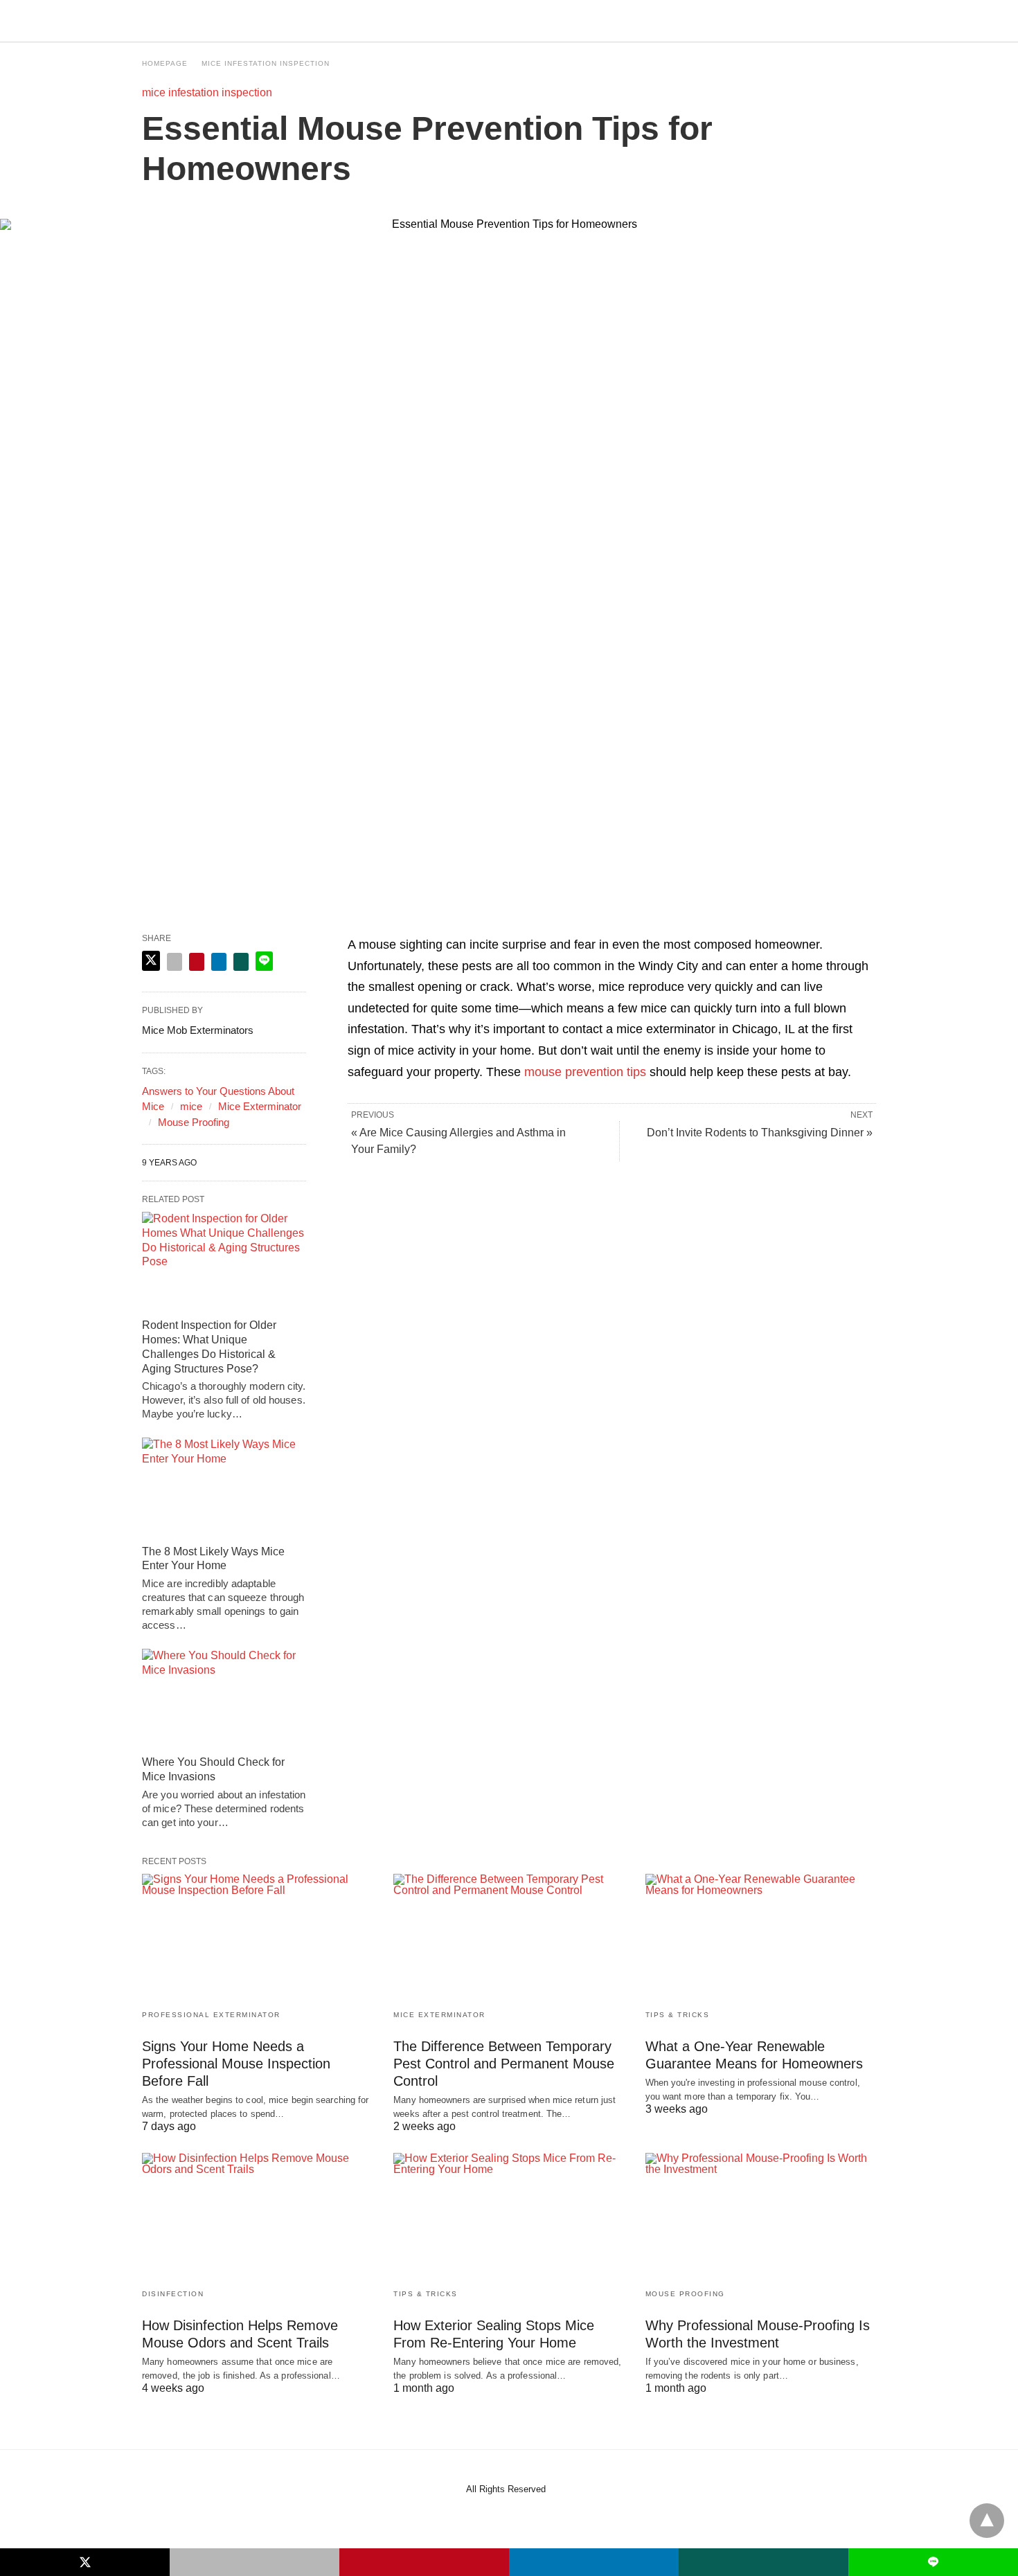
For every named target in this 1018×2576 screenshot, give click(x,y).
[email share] (175, 962)
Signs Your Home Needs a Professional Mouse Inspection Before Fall (236, 2064)
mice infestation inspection (266, 63)
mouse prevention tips (585, 1072)
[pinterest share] (197, 962)
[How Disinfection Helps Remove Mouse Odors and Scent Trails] (257, 2216)
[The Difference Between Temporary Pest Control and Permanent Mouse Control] (509, 1937)
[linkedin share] (219, 962)
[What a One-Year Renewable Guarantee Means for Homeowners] (761, 1937)
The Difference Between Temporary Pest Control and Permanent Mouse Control (504, 2064)
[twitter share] (151, 961)
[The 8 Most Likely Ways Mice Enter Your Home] (224, 1487)
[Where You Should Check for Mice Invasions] (224, 1699)
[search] (870, 21)
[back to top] (987, 2521)
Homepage (165, 63)
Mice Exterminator (260, 1106)
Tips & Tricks (678, 2015)
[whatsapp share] (241, 962)
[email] (254, 2562)
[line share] (264, 961)
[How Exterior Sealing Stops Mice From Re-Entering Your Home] (509, 2216)
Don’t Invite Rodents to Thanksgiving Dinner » (760, 1133)
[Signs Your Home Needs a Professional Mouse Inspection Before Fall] (257, 1937)
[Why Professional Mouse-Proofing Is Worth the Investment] (761, 2216)
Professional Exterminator (211, 2015)
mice (191, 1106)
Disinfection (173, 2294)
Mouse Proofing (194, 1122)
